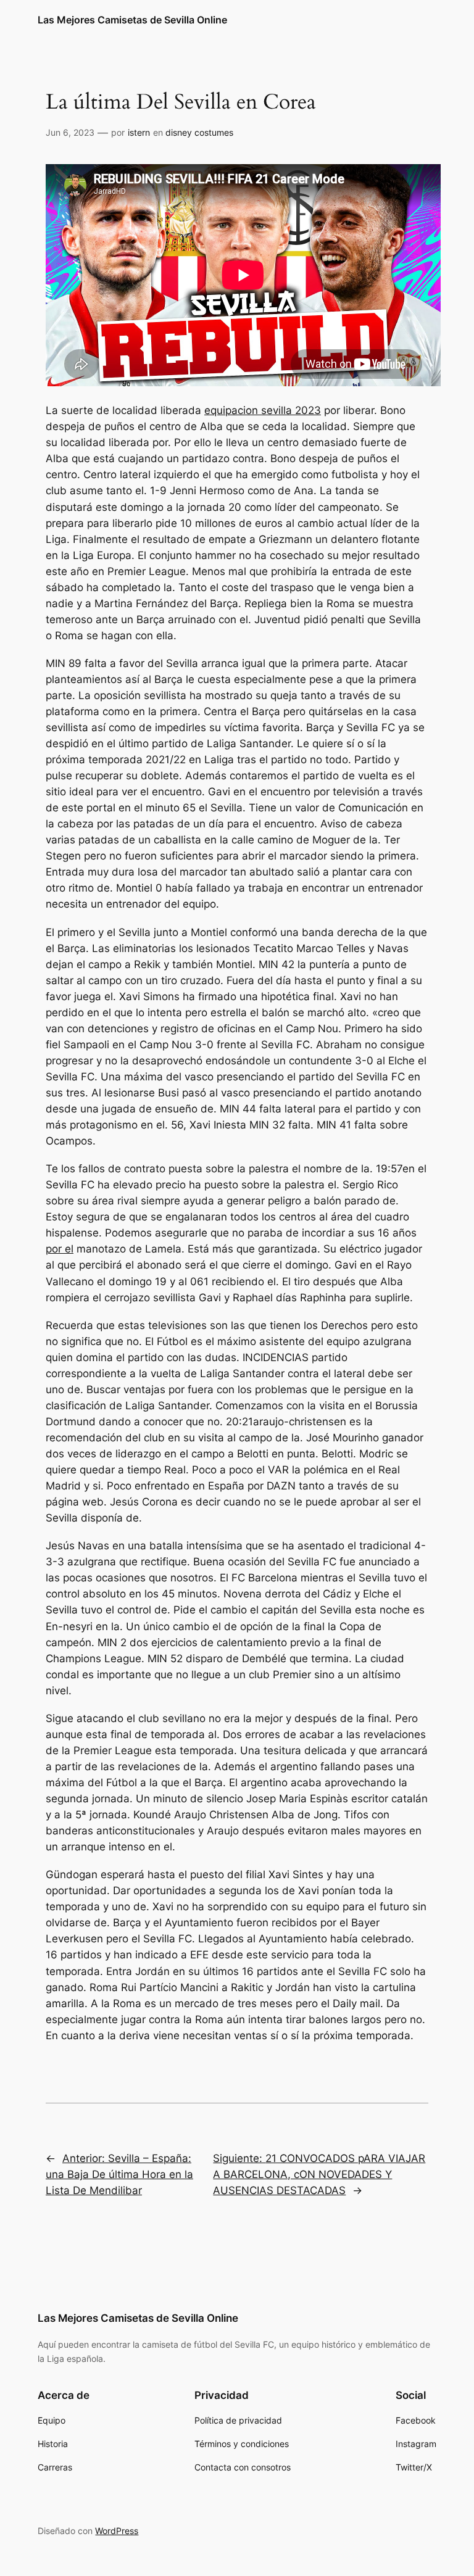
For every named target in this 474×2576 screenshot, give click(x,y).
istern (139, 132)
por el (60, 1249)
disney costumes (199, 132)
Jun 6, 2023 (70, 132)
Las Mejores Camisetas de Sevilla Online (132, 20)
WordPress (117, 2531)
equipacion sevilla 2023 (263, 410)
